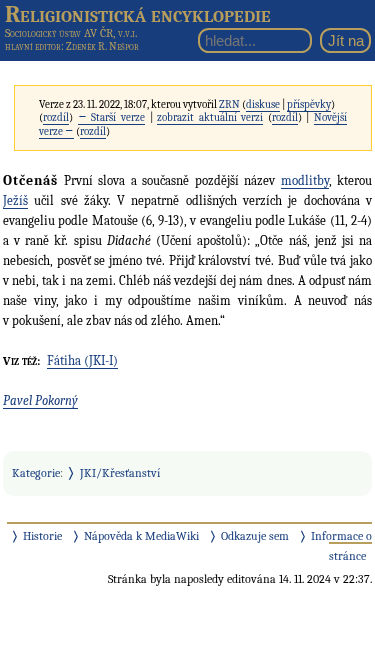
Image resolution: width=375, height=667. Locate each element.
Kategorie (36, 473)
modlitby (305, 180)
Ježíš (15, 200)
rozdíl (56, 117)
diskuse (263, 104)
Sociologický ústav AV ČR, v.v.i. (71, 33)
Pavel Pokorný (40, 400)
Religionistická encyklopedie (138, 14)
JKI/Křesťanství (120, 473)
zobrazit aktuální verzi (210, 117)
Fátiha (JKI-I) (82, 360)
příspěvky (309, 104)
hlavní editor (33, 46)
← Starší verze (111, 117)
